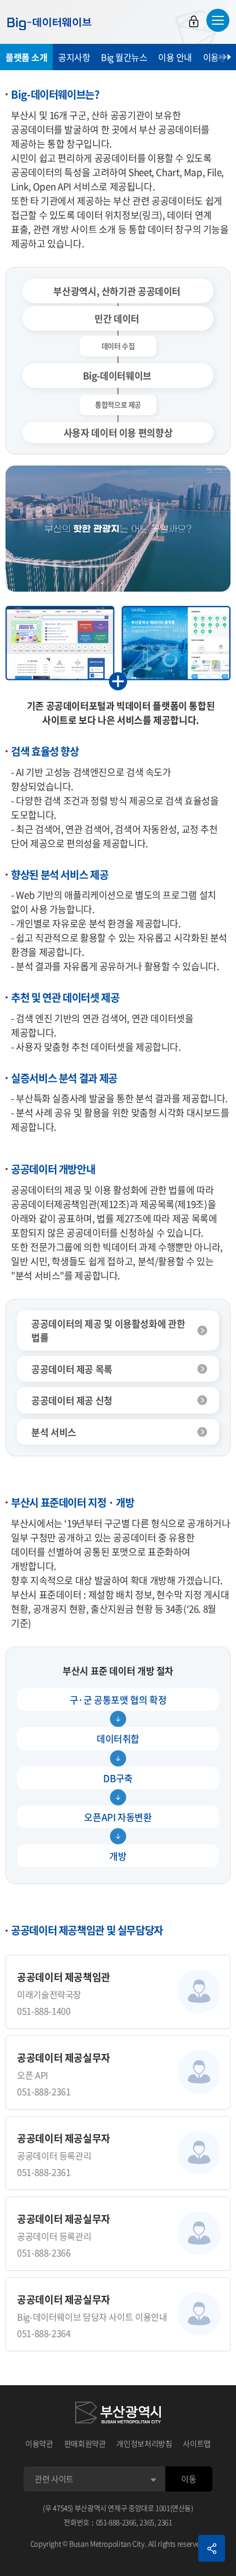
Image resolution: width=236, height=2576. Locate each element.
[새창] (118, 2414)
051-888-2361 (44, 2091)
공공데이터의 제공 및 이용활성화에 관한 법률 (108, 1330)
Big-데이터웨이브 (49, 24)
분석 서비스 (54, 1432)
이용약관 (39, 2443)
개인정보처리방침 (144, 2443)
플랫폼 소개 (26, 57)
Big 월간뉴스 (124, 57)
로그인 (194, 21)
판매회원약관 (85, 2443)
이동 (189, 2479)
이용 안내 (175, 57)
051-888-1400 (44, 2011)
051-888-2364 (44, 2333)
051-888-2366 (44, 2252)
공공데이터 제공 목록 (72, 1369)
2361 (165, 2522)
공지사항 (74, 57)
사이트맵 (197, 2443)
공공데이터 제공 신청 (72, 1400)
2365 (147, 2522)
